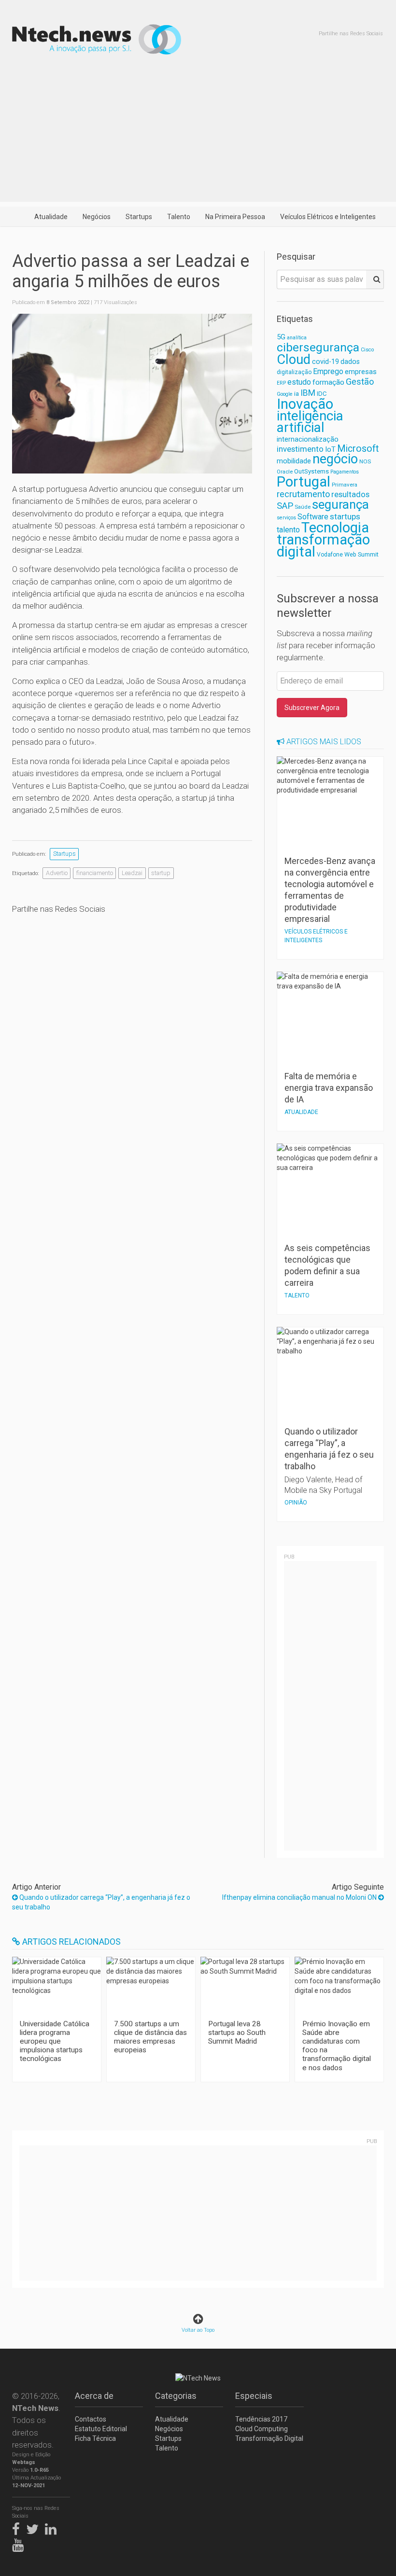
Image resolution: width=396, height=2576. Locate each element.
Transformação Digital (269, 2438)
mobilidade (294, 461)
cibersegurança (318, 347)
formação (328, 382)
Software (313, 517)
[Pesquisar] (375, 279)
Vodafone (330, 555)
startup (161, 873)
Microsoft (358, 449)
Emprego (328, 371)
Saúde (303, 507)
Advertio (57, 873)
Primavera (345, 485)
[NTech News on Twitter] (35, 2527)
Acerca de (94, 2396)
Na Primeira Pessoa (235, 217)
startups (345, 516)
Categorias (176, 2396)
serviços (286, 518)
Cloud (294, 360)
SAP (285, 506)
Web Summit (361, 554)
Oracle (285, 472)
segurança (340, 504)
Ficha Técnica (95, 2438)
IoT (330, 449)
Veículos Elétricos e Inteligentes (328, 217)
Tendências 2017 (261, 2419)
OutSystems (311, 471)
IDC (322, 394)
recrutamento (303, 494)
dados (350, 362)
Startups (139, 217)
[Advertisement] (198, 134)
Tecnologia (335, 528)
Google (285, 394)
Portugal (304, 482)
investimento (300, 449)
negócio (335, 459)
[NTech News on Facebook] (18, 2527)
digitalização (294, 372)
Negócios (97, 217)
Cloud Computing (262, 2429)
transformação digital (323, 546)
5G (281, 337)
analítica (297, 338)
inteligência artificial (310, 422)
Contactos (91, 2419)
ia (297, 394)
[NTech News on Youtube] (20, 2543)
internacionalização (308, 439)
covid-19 (325, 362)
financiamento (95, 873)
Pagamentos (345, 472)
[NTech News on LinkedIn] (53, 2527)
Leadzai (132, 873)
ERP (281, 383)
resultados (350, 494)
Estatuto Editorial (101, 2429)
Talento (179, 217)
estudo (299, 382)
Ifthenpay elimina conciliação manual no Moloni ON (300, 1897)
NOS (365, 461)
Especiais (254, 2396)
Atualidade (51, 217)
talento (288, 530)
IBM (308, 393)
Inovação (305, 404)
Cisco (367, 350)
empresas (361, 372)
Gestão (360, 382)
